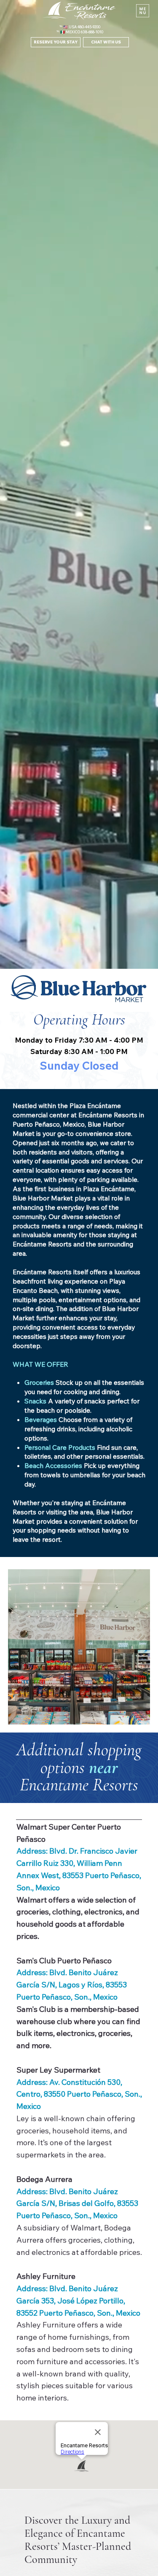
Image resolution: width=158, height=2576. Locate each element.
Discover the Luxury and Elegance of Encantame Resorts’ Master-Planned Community (78, 2540)
